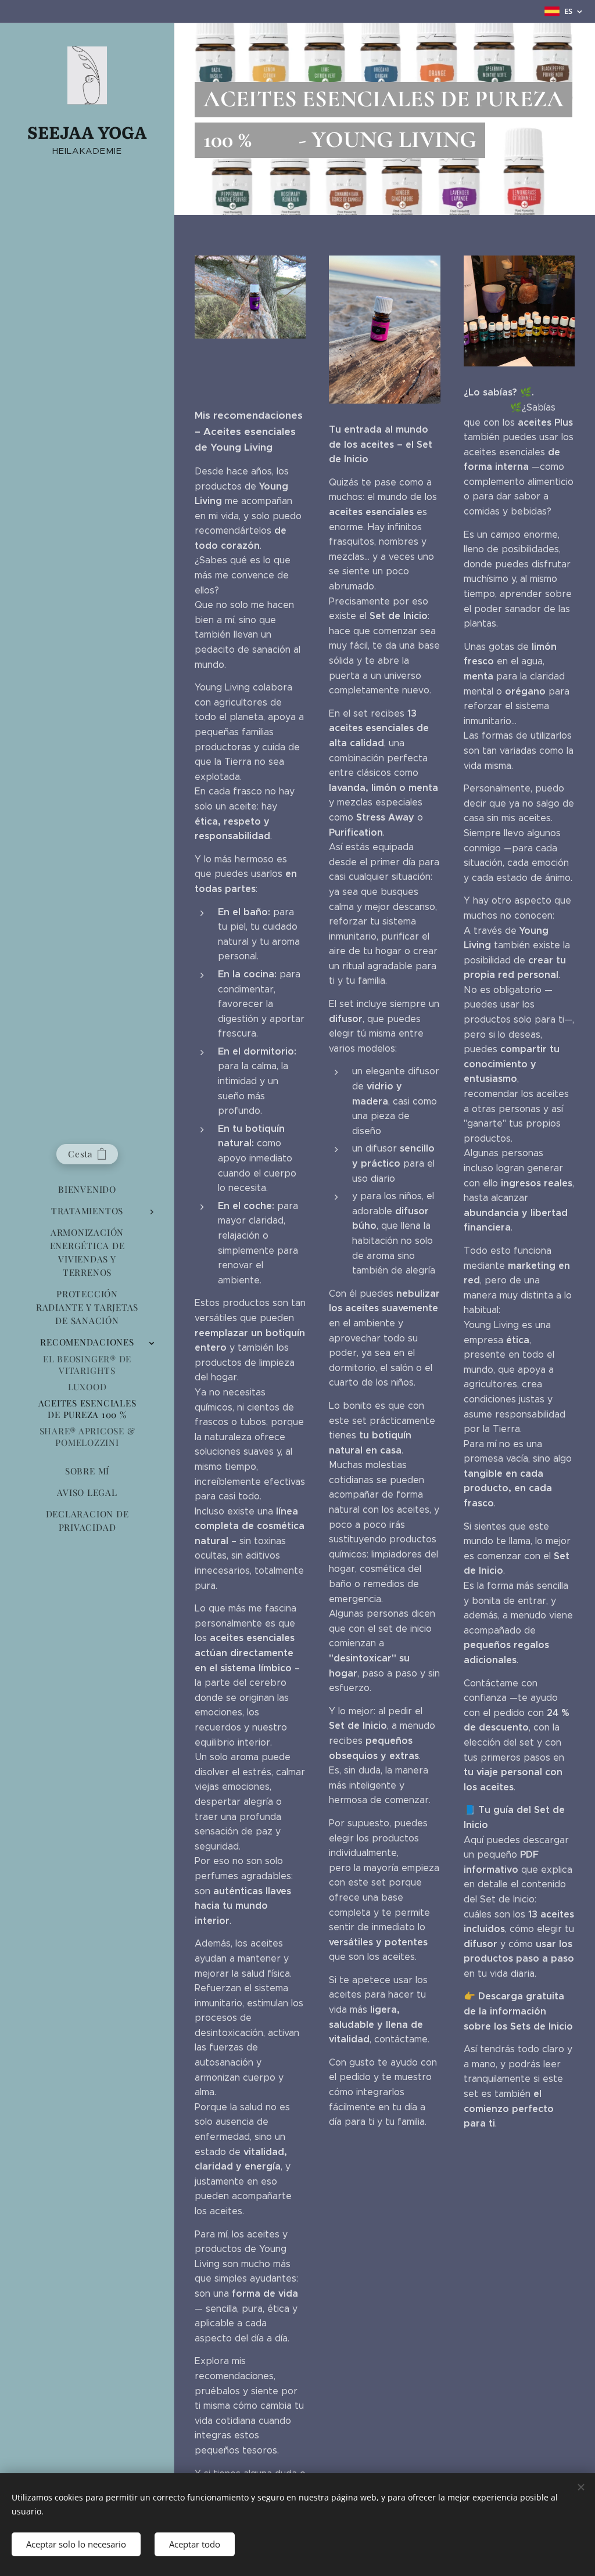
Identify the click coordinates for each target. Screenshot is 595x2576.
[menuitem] (87, 1190)
